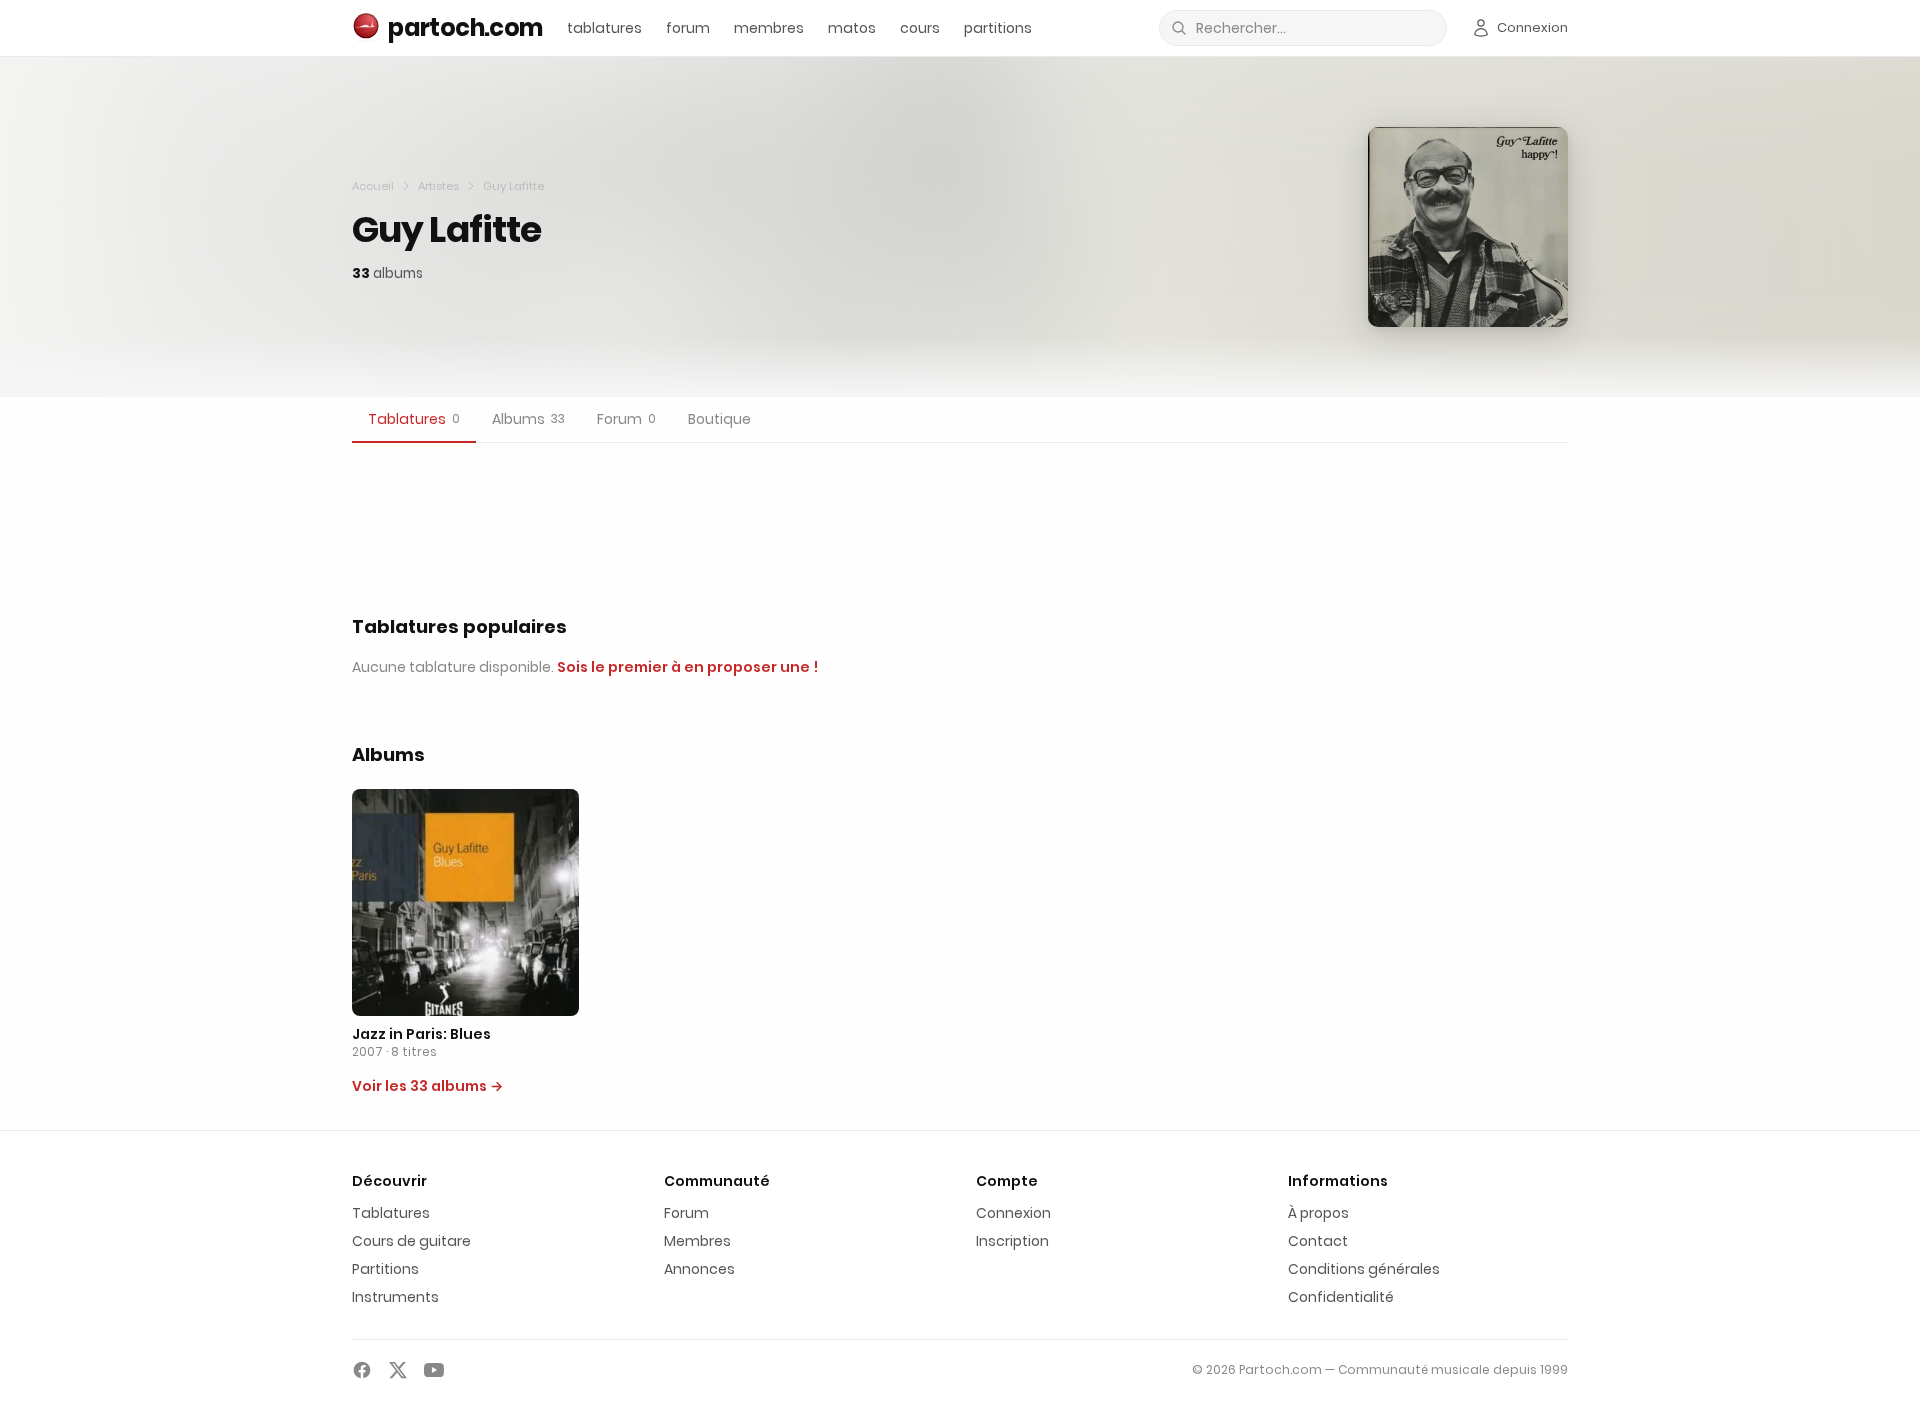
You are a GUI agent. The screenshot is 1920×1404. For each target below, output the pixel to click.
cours (920, 28)
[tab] (414, 420)
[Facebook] (362, 1370)
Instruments (395, 1297)
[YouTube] (434, 1370)
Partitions (385, 1269)
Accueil (373, 186)
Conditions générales (1364, 1269)
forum (688, 28)
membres (769, 28)
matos (852, 28)
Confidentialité (1341, 1297)
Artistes (438, 186)
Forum (686, 1213)
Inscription (1012, 1241)
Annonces (699, 1269)
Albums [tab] (528, 419)
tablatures (604, 28)
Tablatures (391, 1213)
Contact (1318, 1241)
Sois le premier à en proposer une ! (687, 667)
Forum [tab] (626, 419)
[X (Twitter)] (398, 1370)
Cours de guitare (411, 1241)
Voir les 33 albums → (427, 1086)
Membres (697, 1241)
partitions (998, 28)
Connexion (1013, 1213)
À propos (1318, 1213)
